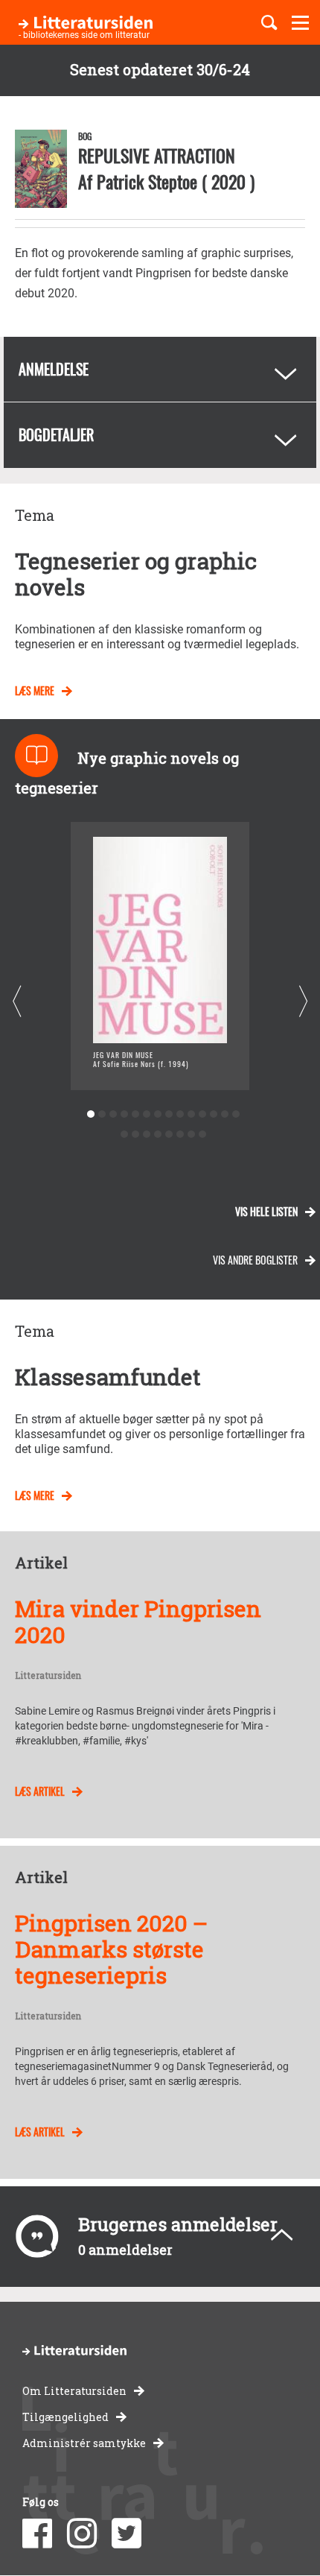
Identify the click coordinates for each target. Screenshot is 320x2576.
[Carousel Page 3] (113, 1114)
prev (17, 1002)
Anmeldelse (54, 369)
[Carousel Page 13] (224, 1114)
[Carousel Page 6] (146, 1114)
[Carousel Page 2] (102, 1114)
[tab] (160, 370)
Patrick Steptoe (147, 181)
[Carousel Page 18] (157, 1134)
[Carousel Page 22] (202, 1134)
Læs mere (35, 690)
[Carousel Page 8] (169, 1114)
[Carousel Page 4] (124, 1114)
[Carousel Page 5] (135, 1114)
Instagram (82, 2534)
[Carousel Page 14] (236, 1114)
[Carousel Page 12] (213, 1114)
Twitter (127, 2534)
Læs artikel (40, 1791)
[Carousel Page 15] (124, 1134)
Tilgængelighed (65, 2417)
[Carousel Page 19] (169, 1134)
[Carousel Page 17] (146, 1134)
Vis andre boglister (255, 1260)
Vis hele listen (266, 1211)
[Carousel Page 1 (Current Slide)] (90, 1114)
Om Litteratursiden (74, 2391)
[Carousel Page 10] (191, 1114)
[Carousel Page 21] (191, 1134)
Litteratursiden (48, 1676)
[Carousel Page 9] (180, 1114)
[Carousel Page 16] (135, 1134)
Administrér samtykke (84, 2443)
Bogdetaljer (56, 434)
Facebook (37, 2534)
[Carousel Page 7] (157, 1114)
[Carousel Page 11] (202, 1114)
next (303, 1002)
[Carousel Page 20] (180, 1134)
